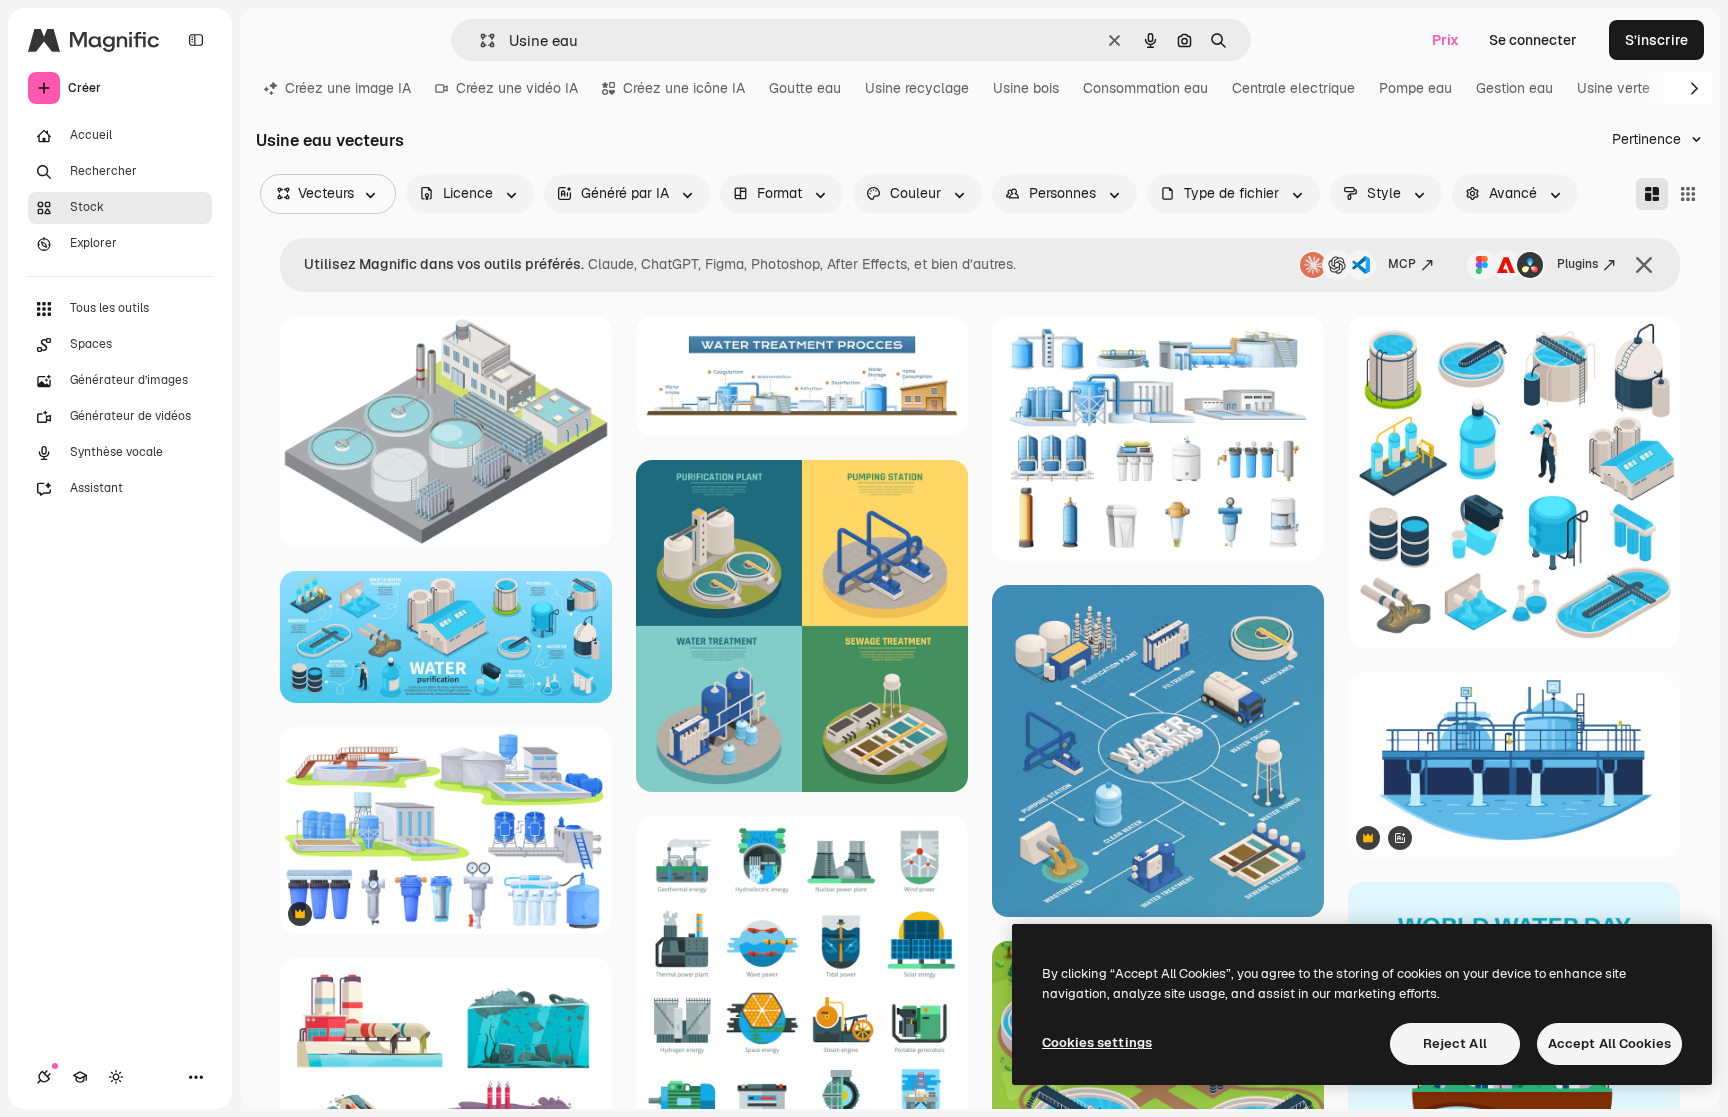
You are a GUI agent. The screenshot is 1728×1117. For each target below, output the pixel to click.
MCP (1402, 264)
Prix (1445, 40)
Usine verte (1613, 88)
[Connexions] (44, 1077)
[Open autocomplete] (479, 40)
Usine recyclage (917, 88)
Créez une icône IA (684, 88)
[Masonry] (1652, 194)
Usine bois (1026, 88)
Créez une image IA (348, 88)
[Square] (1688, 194)
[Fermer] (1644, 265)
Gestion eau (1514, 88)
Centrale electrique (1293, 88)
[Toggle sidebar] (196, 40)
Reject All (1455, 1043)
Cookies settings (1097, 1042)
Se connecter (1533, 40)
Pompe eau (1415, 88)
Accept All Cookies (1609, 1043)
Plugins (1577, 264)
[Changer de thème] (116, 1077)
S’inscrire (1656, 40)
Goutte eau (805, 88)
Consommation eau (1145, 88)
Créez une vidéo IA (517, 88)
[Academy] (80, 1077)
